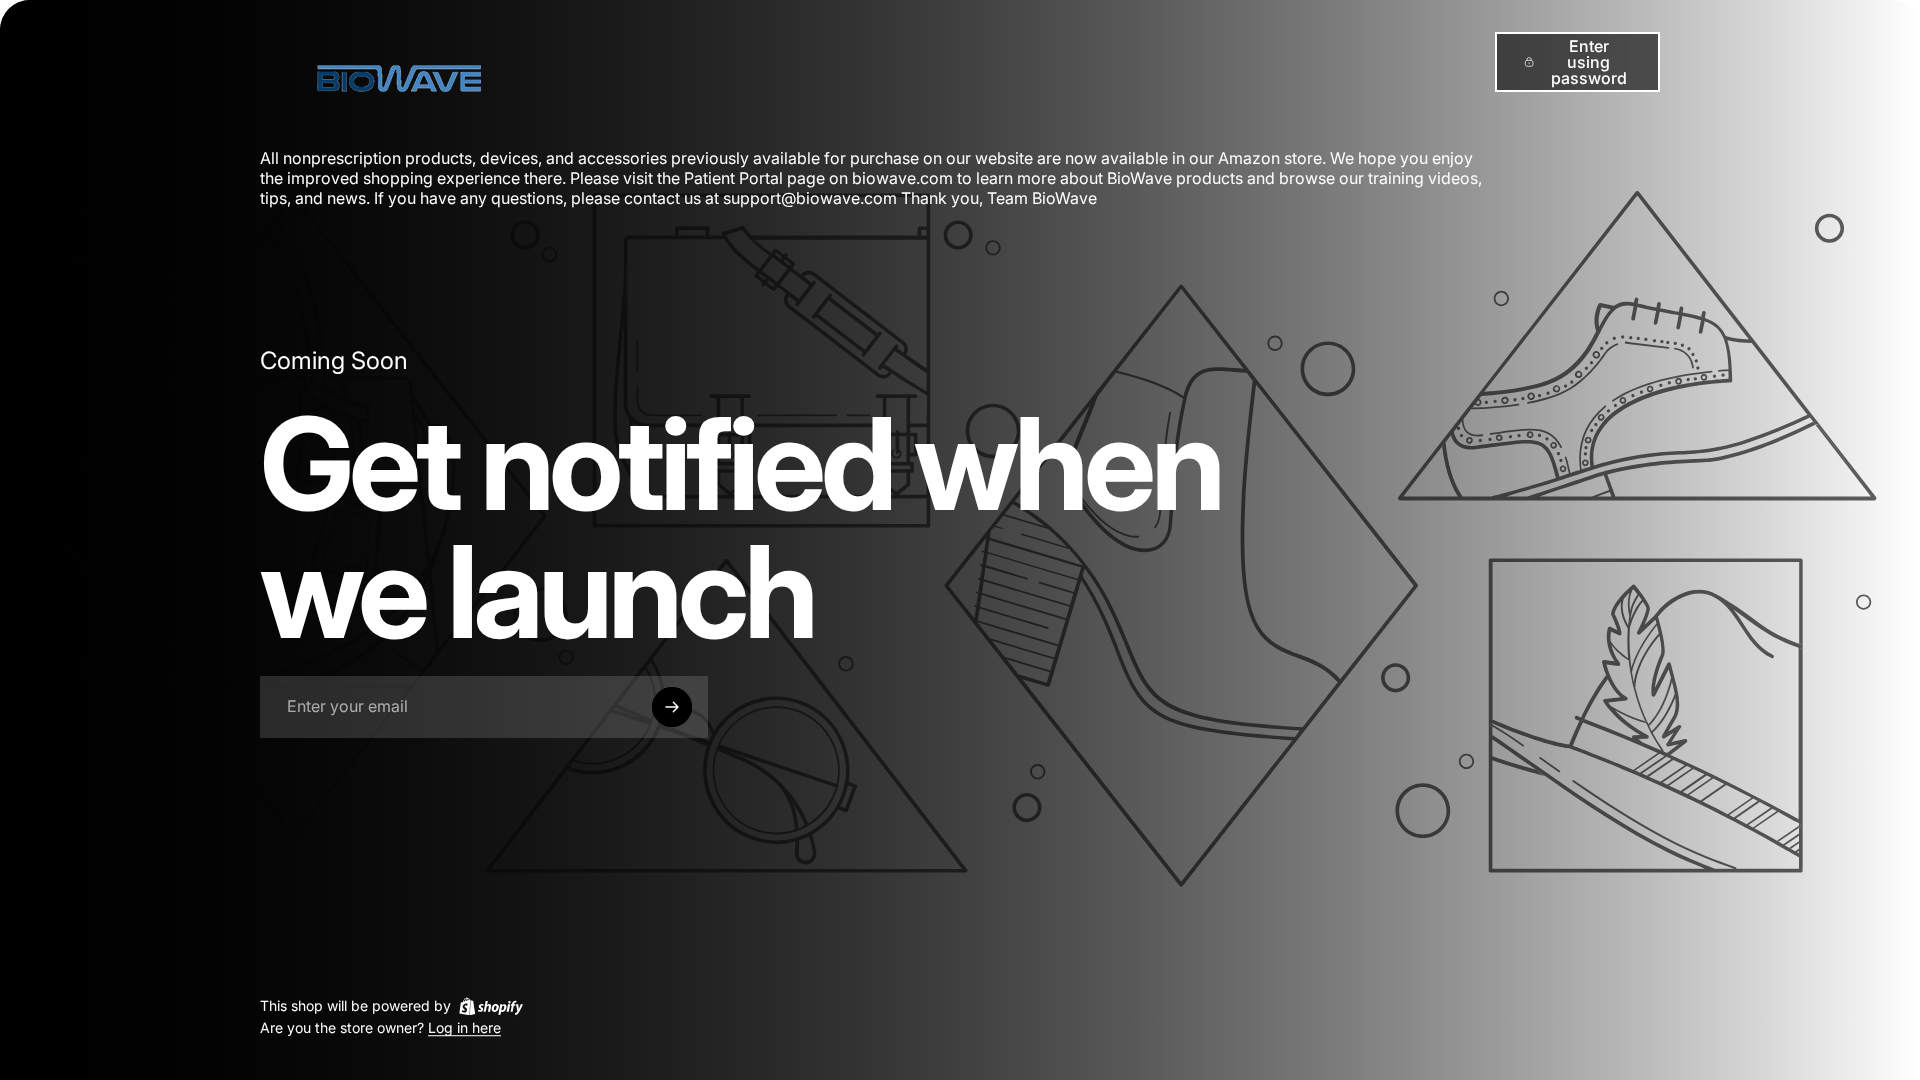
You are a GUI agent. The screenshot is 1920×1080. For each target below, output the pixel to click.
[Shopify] (491, 1006)
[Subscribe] (672, 707)
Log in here (464, 1028)
